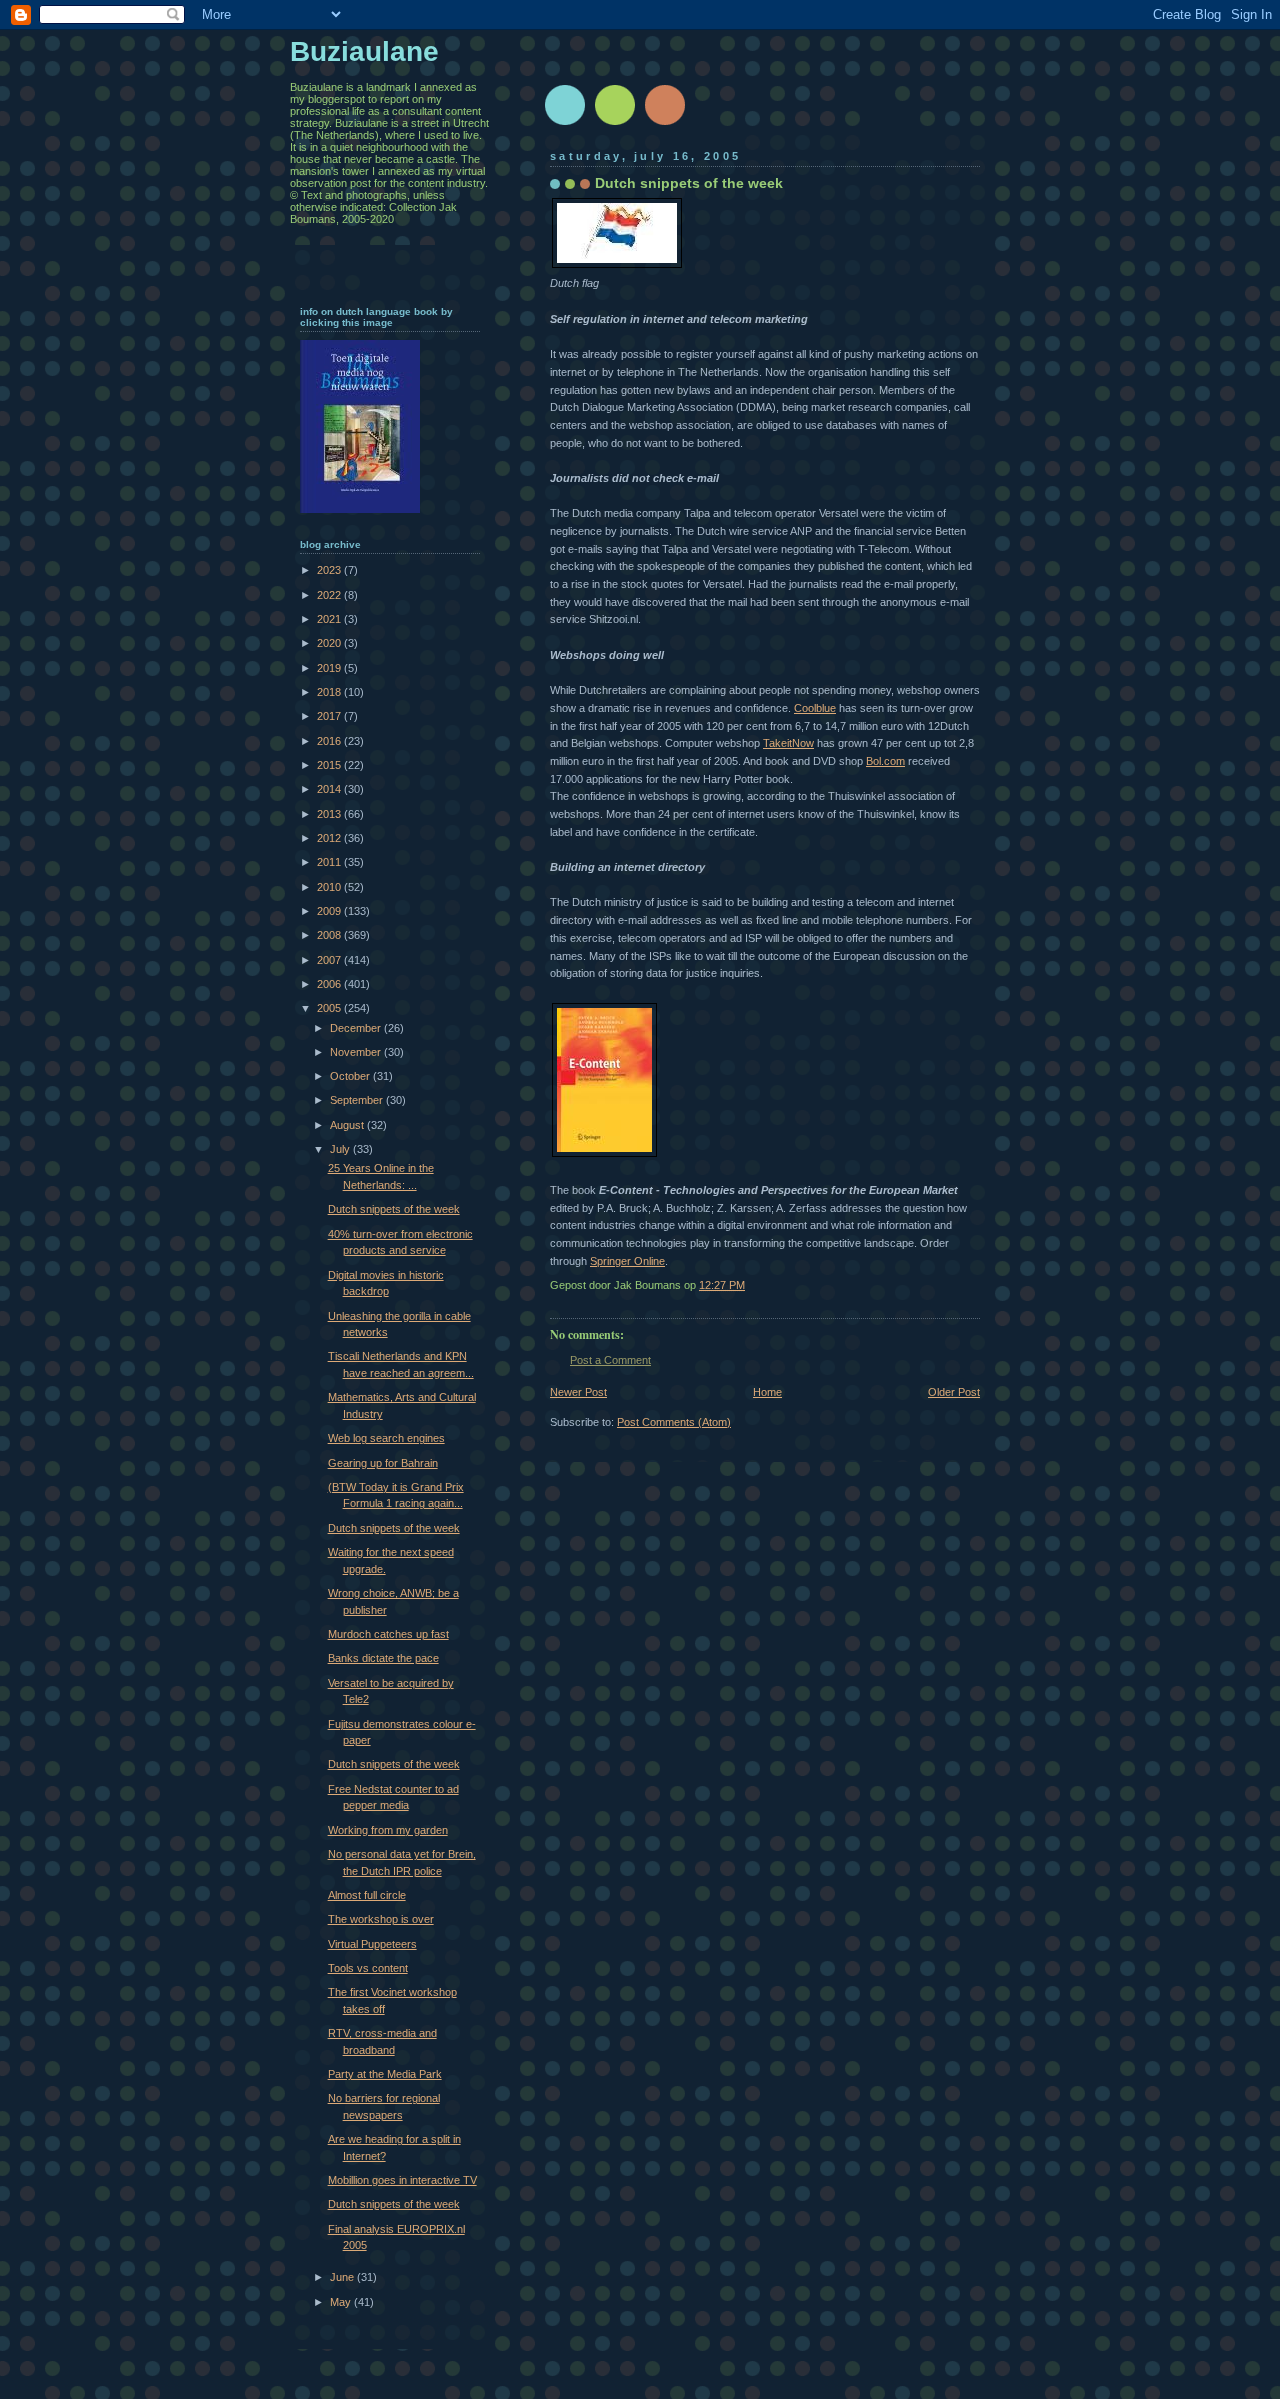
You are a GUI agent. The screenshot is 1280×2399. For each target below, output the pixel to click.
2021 (330, 619)
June (343, 2277)
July (341, 1149)
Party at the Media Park (385, 2074)
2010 (330, 887)
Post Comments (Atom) (674, 1422)
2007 (330, 960)
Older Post (954, 1392)
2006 (330, 984)
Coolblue (815, 708)
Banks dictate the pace (383, 1658)
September (358, 1100)
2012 (330, 838)
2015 (330, 765)
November (357, 1052)
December (357, 1028)
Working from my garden (388, 1830)
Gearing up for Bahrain (383, 1463)
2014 (330, 789)
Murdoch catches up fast (388, 1634)
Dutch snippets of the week (394, 1209)
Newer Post (578, 1392)
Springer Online (627, 1261)
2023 (330, 570)
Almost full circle (367, 1895)
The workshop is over (381, 1919)
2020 (330, 643)
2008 (330, 935)
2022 (330, 595)
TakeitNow (788, 743)
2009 (330, 911)
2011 (330, 862)
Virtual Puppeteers (372, 1944)
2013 (330, 814)
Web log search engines (386, 1438)
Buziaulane (364, 51)
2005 (330, 1008)
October (351, 1076)
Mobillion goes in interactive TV (402, 2180)
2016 (330, 741)
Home (767, 1392)
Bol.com (885, 761)
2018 (330, 692)
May (342, 2302)
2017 (330, 716)
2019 (330, 668)
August (348, 1125)
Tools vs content (368, 1968)
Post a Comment (610, 1360)
